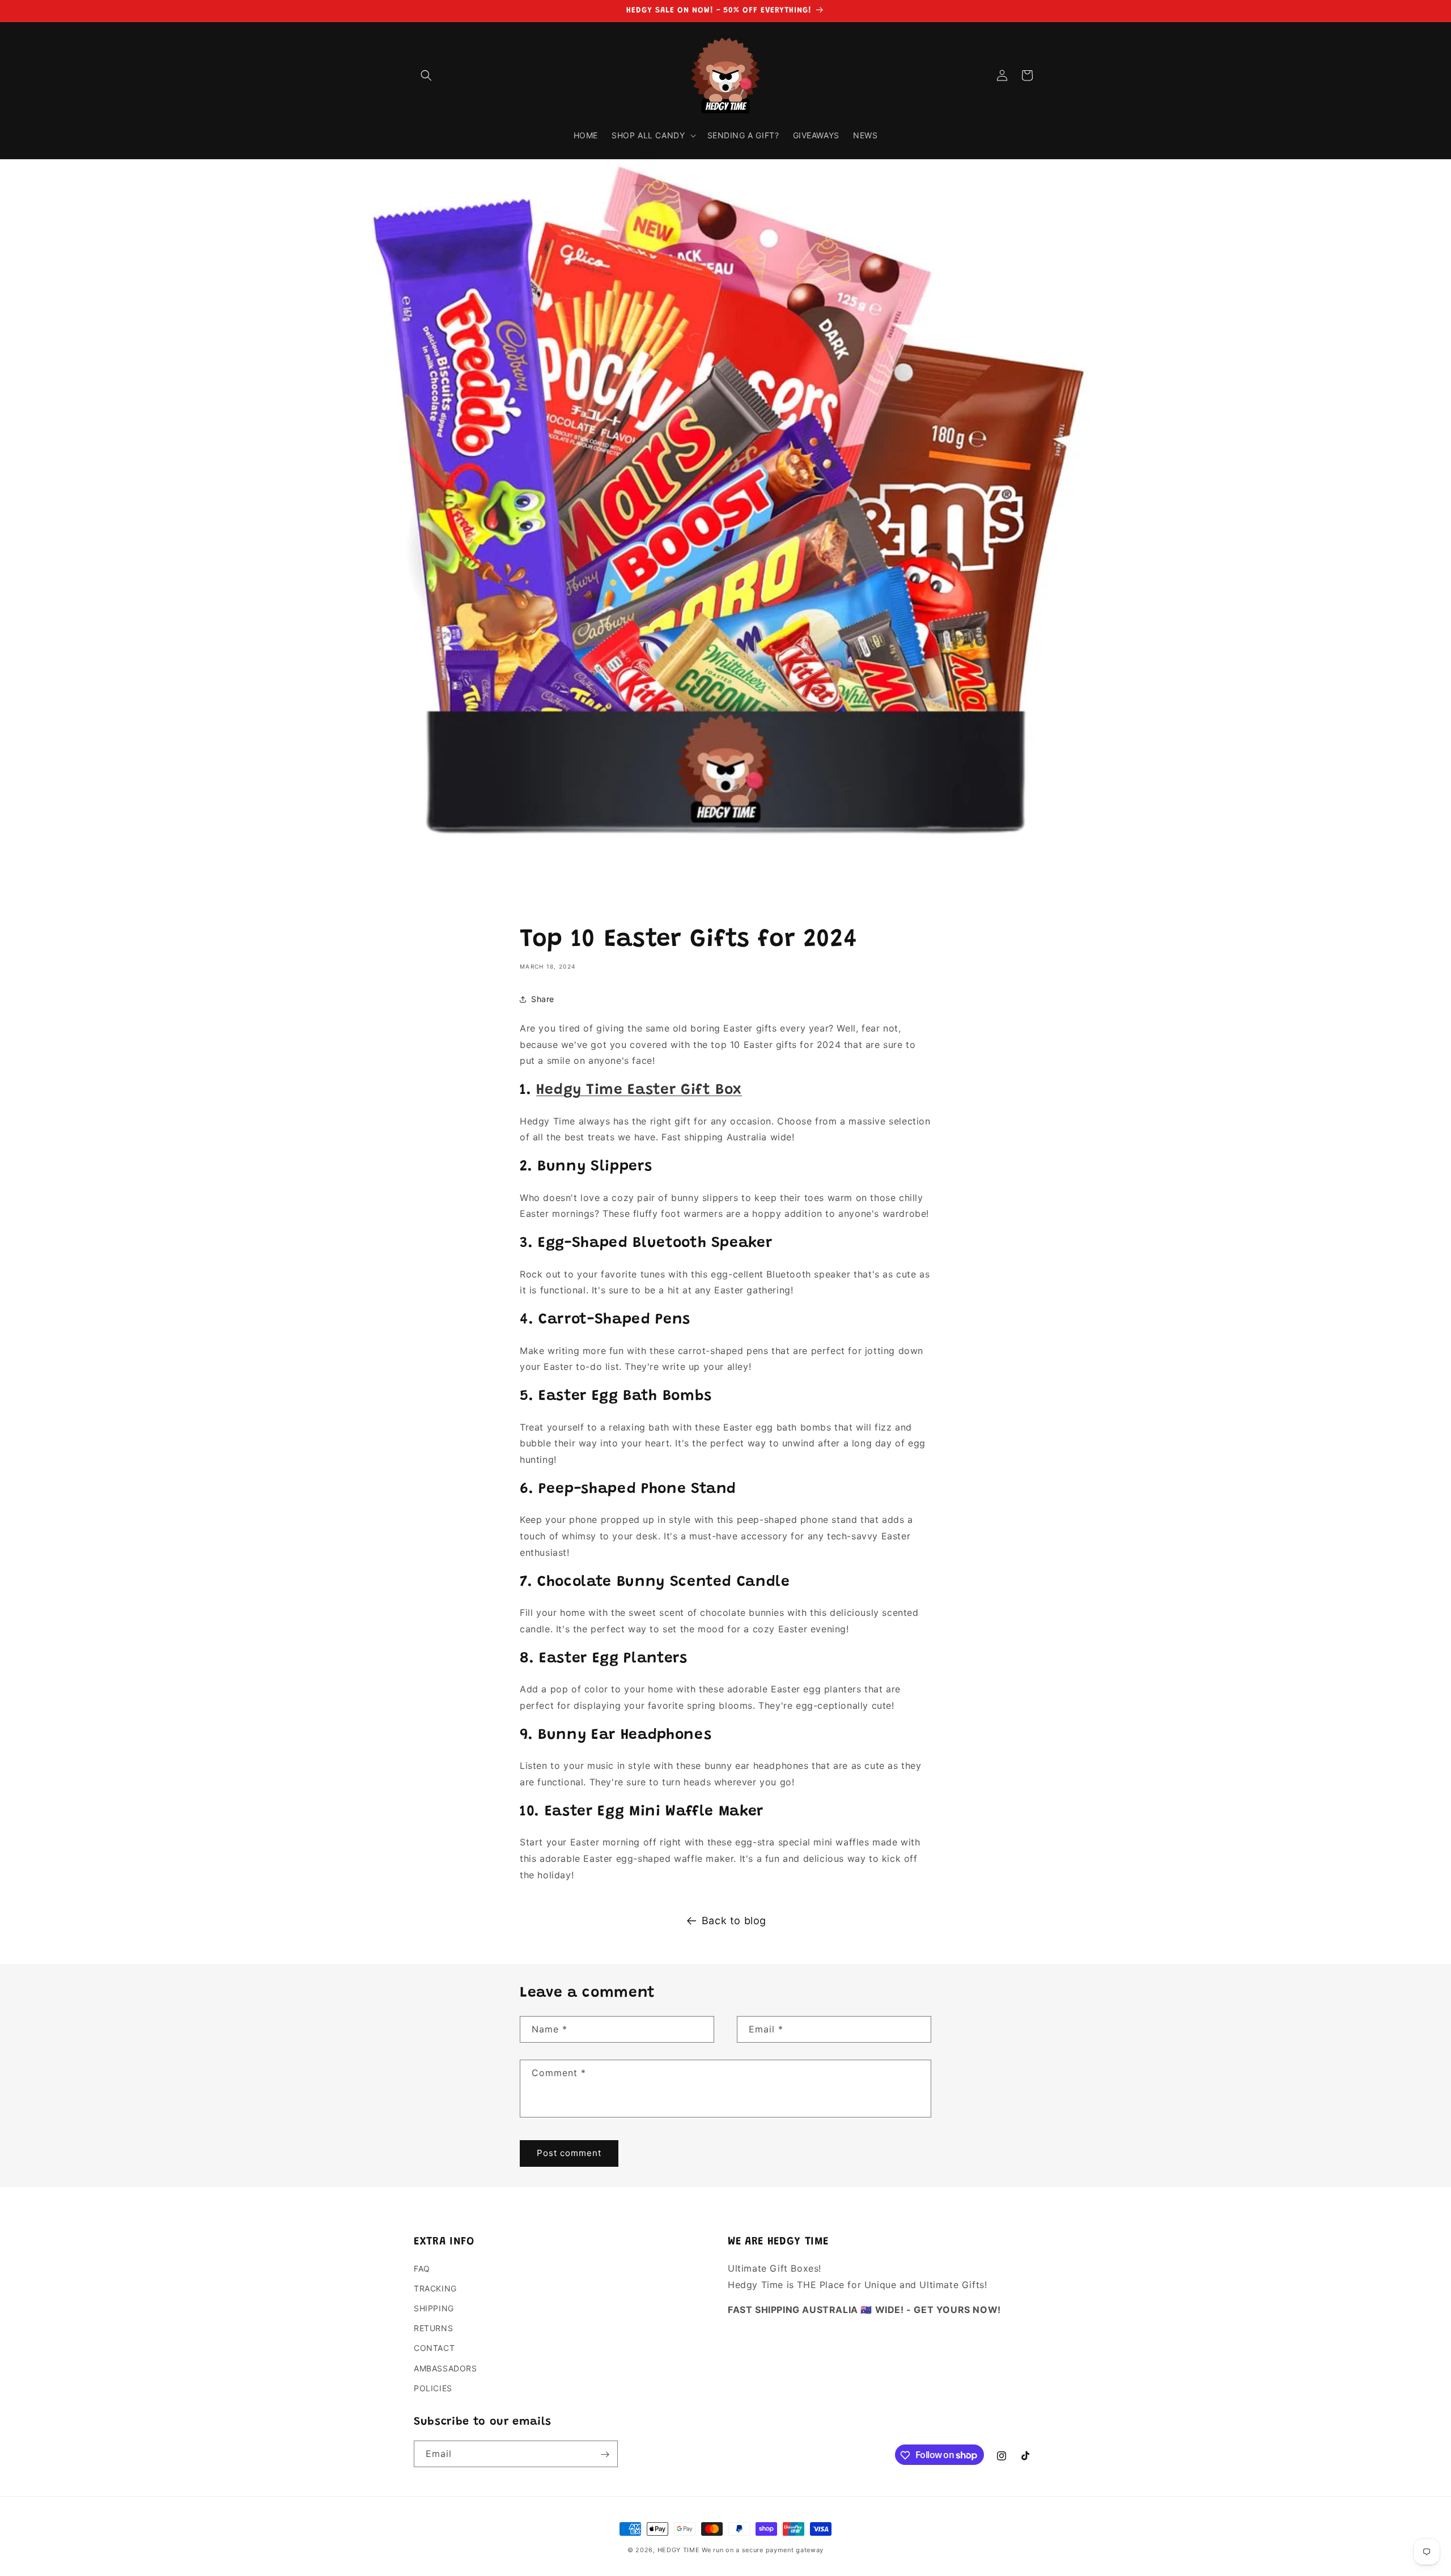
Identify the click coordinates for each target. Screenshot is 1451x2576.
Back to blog (734, 1921)
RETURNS (433, 2329)
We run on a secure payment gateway (763, 2550)
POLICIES (433, 2388)
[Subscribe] (605, 2454)
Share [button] (543, 999)
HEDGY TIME (679, 2550)
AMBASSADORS (446, 2368)
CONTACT (434, 2348)
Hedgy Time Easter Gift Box (639, 1090)
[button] (426, 75)
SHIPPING (434, 2308)
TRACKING (435, 2288)
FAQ (422, 2269)
